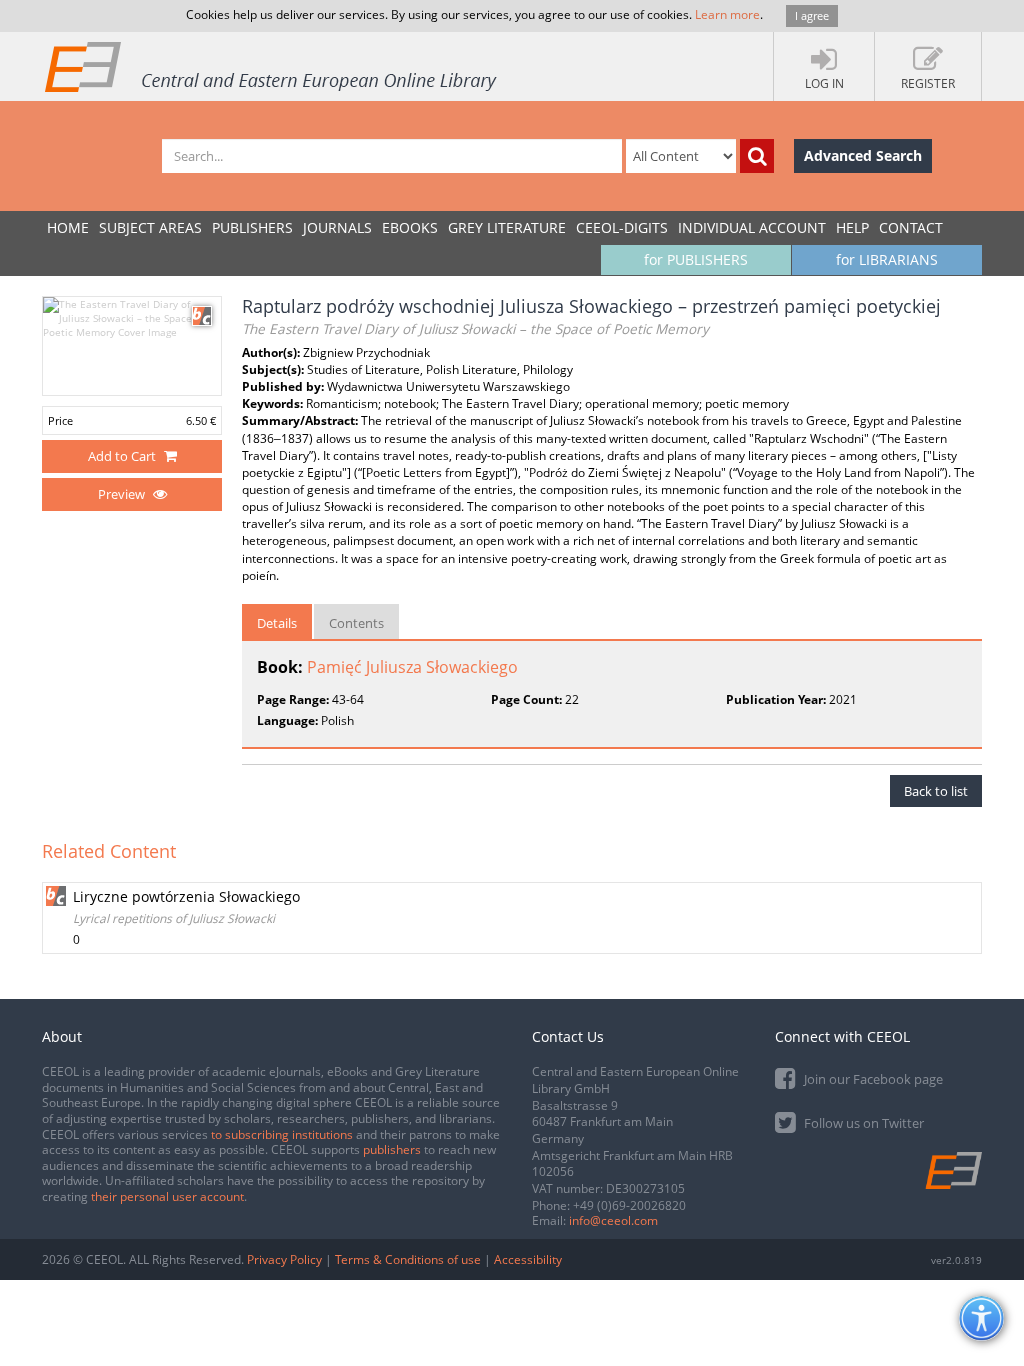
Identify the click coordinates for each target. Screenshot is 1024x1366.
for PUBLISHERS (696, 259)
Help (852, 227)
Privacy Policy (284, 1259)
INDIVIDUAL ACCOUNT (752, 227)
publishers (392, 1149)
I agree (812, 15)
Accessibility (528, 1259)
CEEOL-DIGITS (622, 227)
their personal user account (167, 1196)
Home (68, 227)
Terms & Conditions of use (408, 1259)
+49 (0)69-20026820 (629, 1205)
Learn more (727, 14)
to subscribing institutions (282, 1134)
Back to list (936, 791)
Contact (911, 227)
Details (277, 623)
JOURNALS (337, 227)
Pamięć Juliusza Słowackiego (412, 667)
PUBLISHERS (252, 227)
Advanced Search (863, 155)
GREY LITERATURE (507, 227)
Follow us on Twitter (862, 1123)
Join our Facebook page (872, 1079)
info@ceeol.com (613, 1220)
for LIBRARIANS (887, 259)
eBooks (410, 227)
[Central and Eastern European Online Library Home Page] (272, 66)
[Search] (757, 156)
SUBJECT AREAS (150, 227)
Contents (356, 623)
